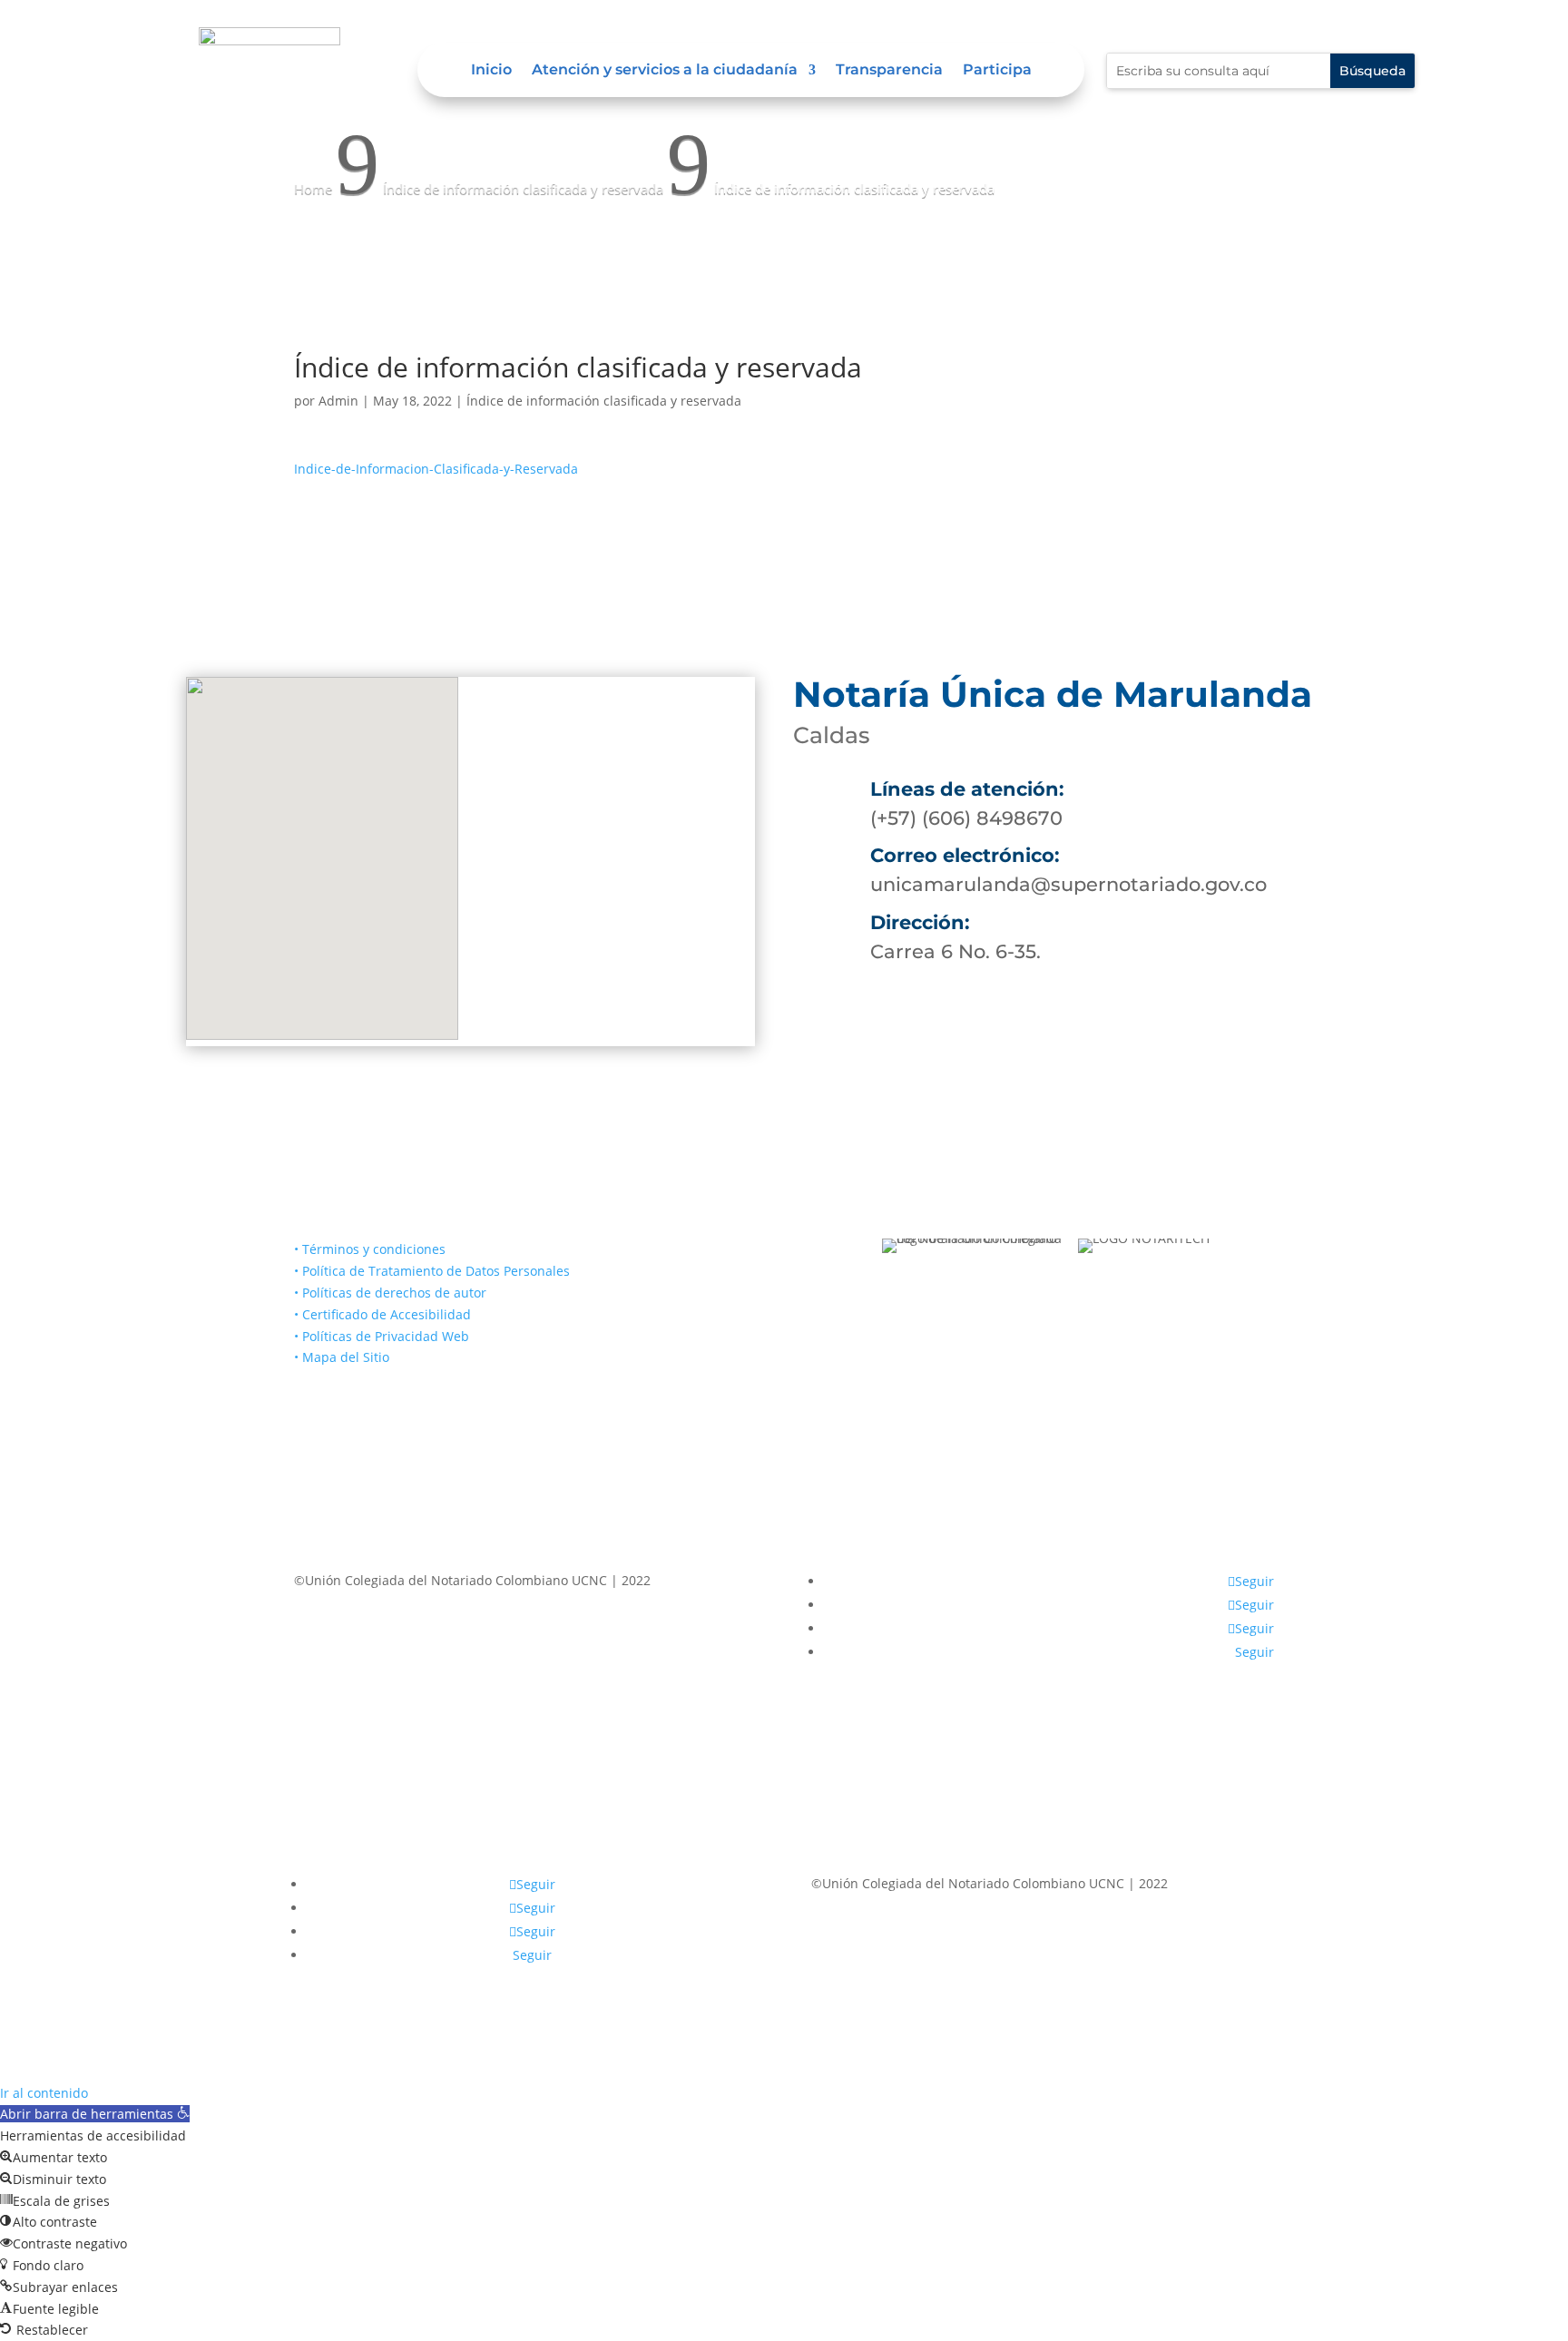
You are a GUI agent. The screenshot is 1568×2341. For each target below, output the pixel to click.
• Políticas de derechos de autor (390, 1293)
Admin (338, 401)
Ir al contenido (44, 2093)
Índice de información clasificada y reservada (604, 401)
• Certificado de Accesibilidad (382, 1314)
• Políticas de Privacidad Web (382, 1336)
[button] (95, 2114)
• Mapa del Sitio (343, 1357)
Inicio (491, 71)
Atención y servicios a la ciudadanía (665, 71)
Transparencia (889, 71)
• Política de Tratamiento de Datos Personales (432, 1271)
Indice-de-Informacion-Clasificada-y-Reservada (436, 469)
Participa (997, 71)
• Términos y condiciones (370, 1249)
